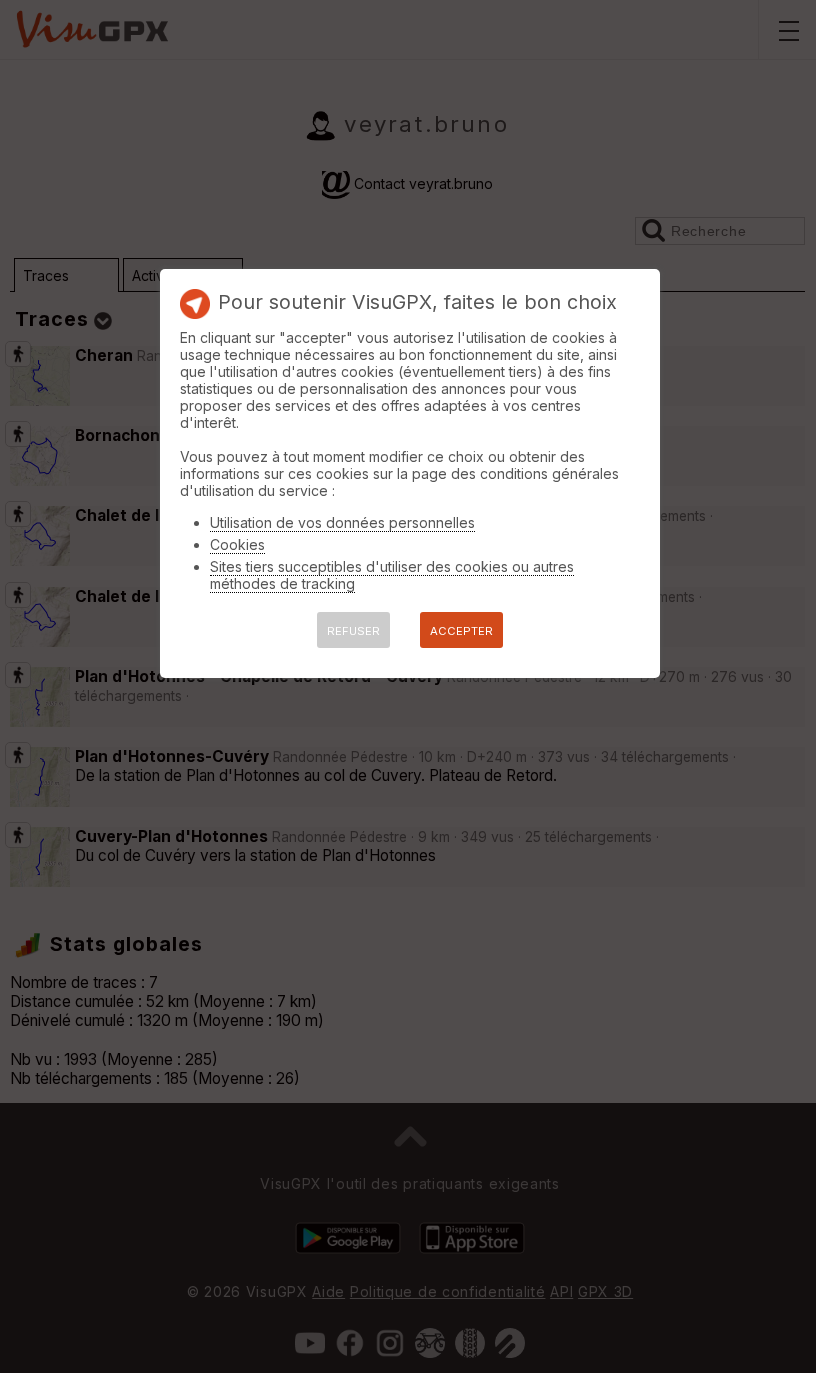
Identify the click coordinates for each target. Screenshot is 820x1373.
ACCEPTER (461, 631)
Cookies (237, 544)
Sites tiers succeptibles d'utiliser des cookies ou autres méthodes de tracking (392, 575)
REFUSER (353, 631)
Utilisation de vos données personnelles (342, 522)
